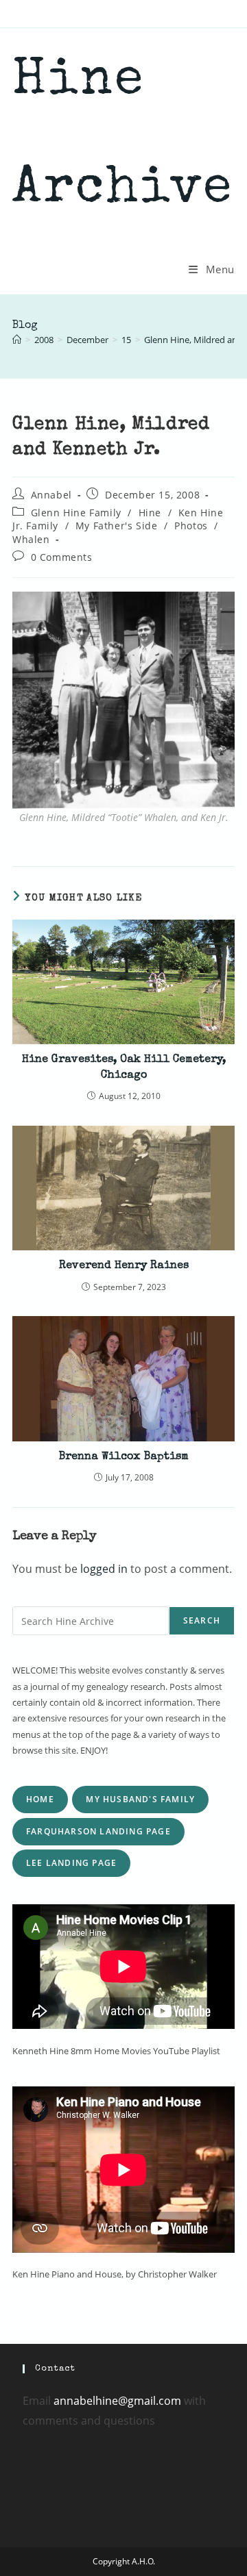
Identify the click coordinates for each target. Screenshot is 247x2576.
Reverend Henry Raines (124, 1266)
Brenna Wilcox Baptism (124, 1457)
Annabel (51, 495)
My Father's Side (117, 526)
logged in (104, 1569)
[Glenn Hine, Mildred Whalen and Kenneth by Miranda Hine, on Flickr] (123, 699)
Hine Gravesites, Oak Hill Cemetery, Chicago (124, 1068)
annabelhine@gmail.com (117, 2401)
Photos (191, 526)
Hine (150, 513)
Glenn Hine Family (76, 513)
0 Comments (62, 557)
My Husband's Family (140, 1799)
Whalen (31, 539)
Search (202, 1620)
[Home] (17, 340)
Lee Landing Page (71, 1863)
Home (40, 1799)
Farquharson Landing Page (98, 1831)
